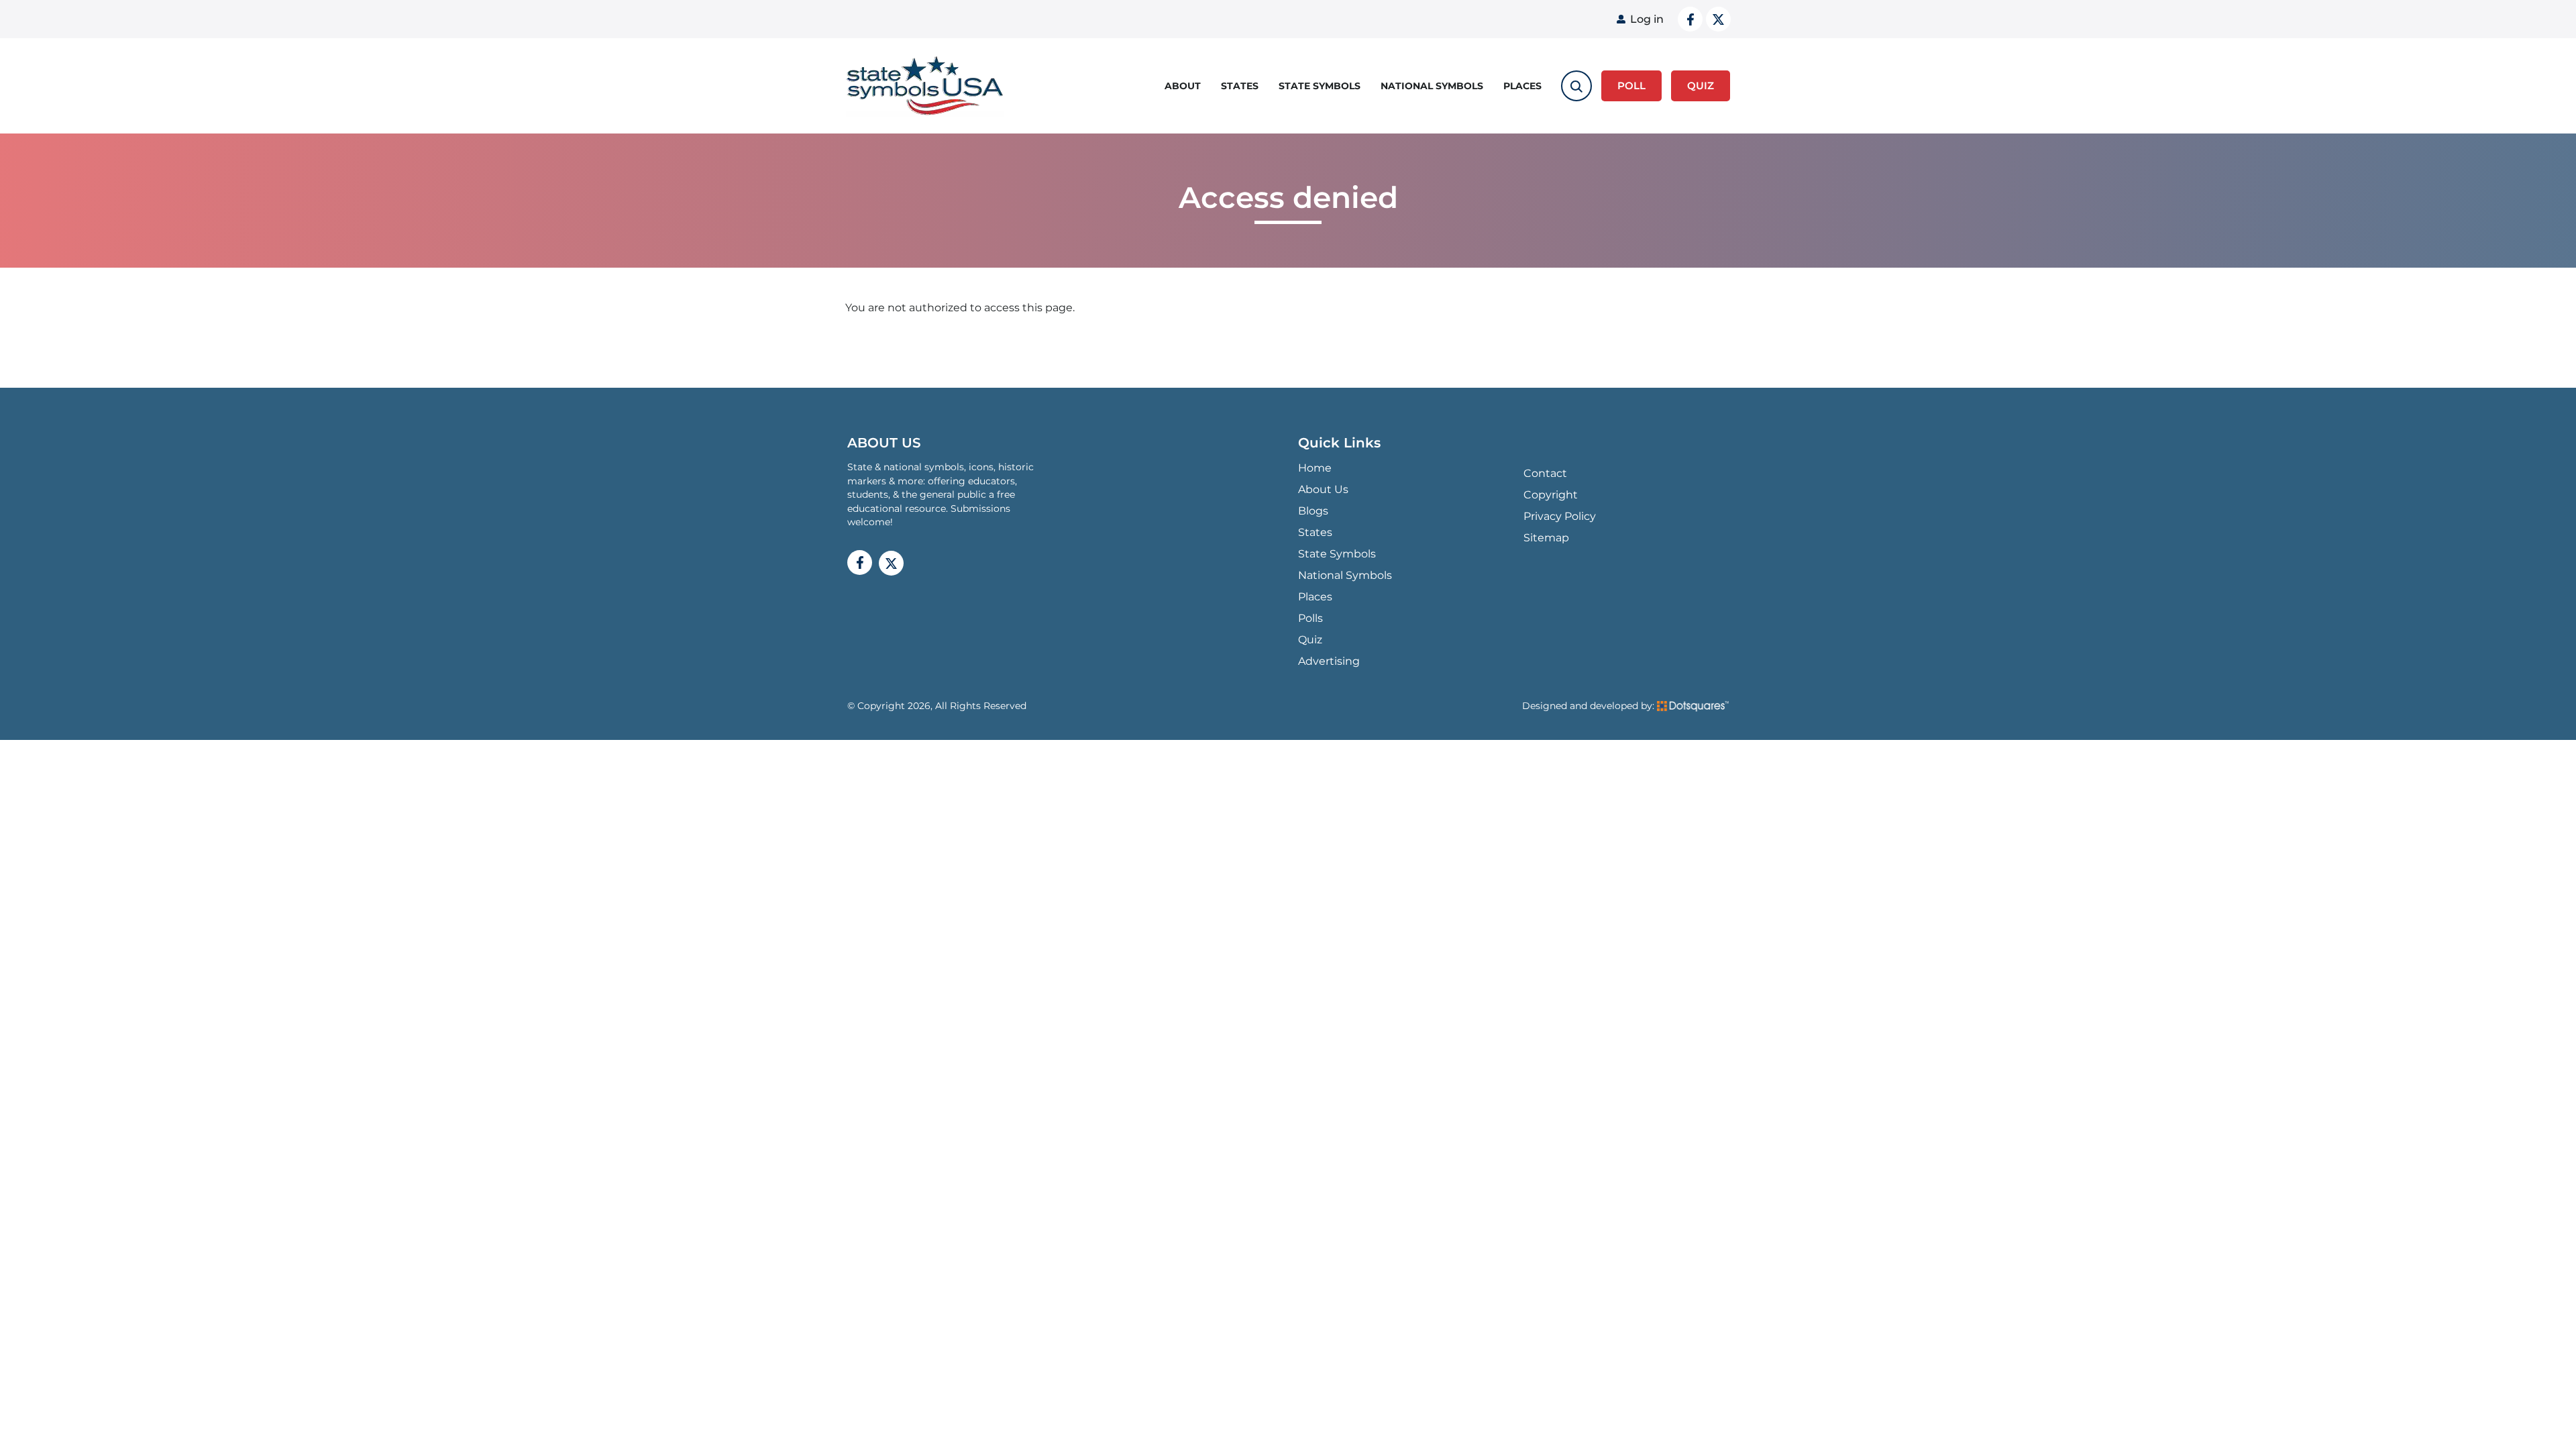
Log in (1647, 19)
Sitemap (1546, 538)
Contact (1545, 473)
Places (1522, 86)
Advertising (1329, 661)
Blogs (1313, 511)
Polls (1310, 618)
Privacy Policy (1560, 516)
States (1240, 86)
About (1183, 86)
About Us (1323, 489)
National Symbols (1432, 86)
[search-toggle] (1576, 86)
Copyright (1551, 495)
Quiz (1310, 640)
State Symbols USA (925, 86)
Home (1315, 468)
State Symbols (1320, 86)
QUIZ (1701, 86)
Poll (1631, 86)
